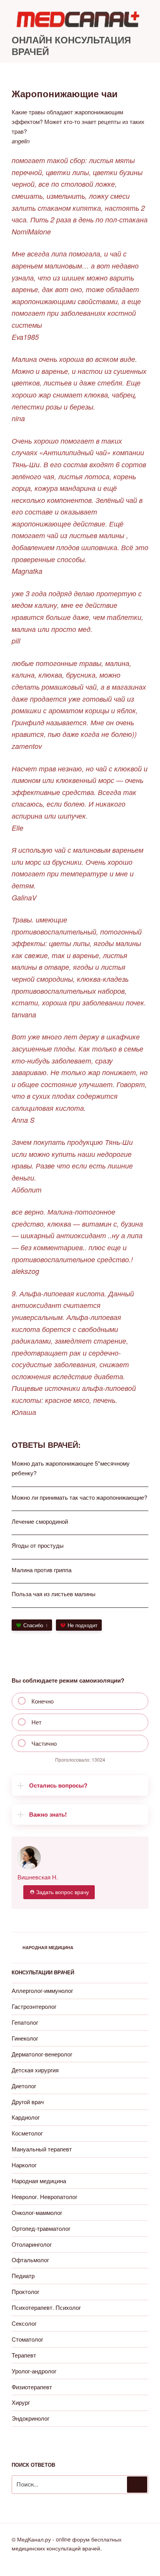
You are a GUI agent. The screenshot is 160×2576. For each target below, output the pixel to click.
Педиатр (23, 2276)
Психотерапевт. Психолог (46, 2307)
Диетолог (24, 2086)
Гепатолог (25, 2022)
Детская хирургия (35, 2070)
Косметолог (27, 2133)
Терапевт (24, 2355)
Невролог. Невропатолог (44, 2197)
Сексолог (24, 2323)
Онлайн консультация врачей (71, 45)
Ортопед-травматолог (41, 2228)
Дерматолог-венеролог (42, 2054)
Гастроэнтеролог (34, 2006)
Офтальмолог (30, 2260)
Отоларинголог (32, 2244)
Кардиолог (26, 2117)
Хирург (21, 2402)
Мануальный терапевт (42, 2149)
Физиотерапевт (32, 2387)
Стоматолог (27, 2339)
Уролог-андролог (34, 2371)
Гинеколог (25, 2038)
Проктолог (25, 2291)
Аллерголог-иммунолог (42, 1990)
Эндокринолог (30, 2418)
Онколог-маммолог (37, 2212)
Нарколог (24, 2165)
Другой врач (28, 2102)
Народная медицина (48, 1947)
